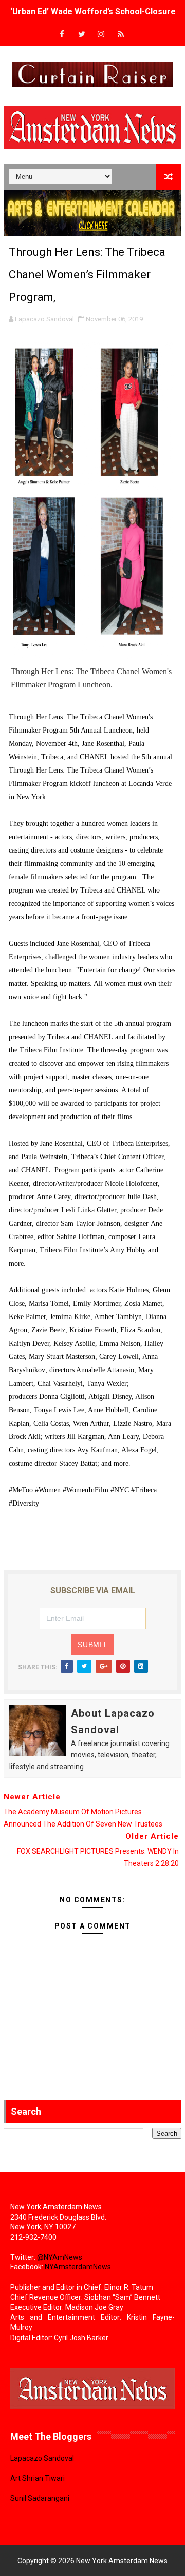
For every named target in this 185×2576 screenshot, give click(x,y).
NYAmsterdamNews (78, 2267)
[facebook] (62, 35)
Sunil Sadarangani (40, 2498)
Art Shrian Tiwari (38, 2478)
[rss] (121, 35)
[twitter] (82, 35)
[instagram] (101, 35)
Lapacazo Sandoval (42, 2458)
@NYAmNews (60, 2257)
